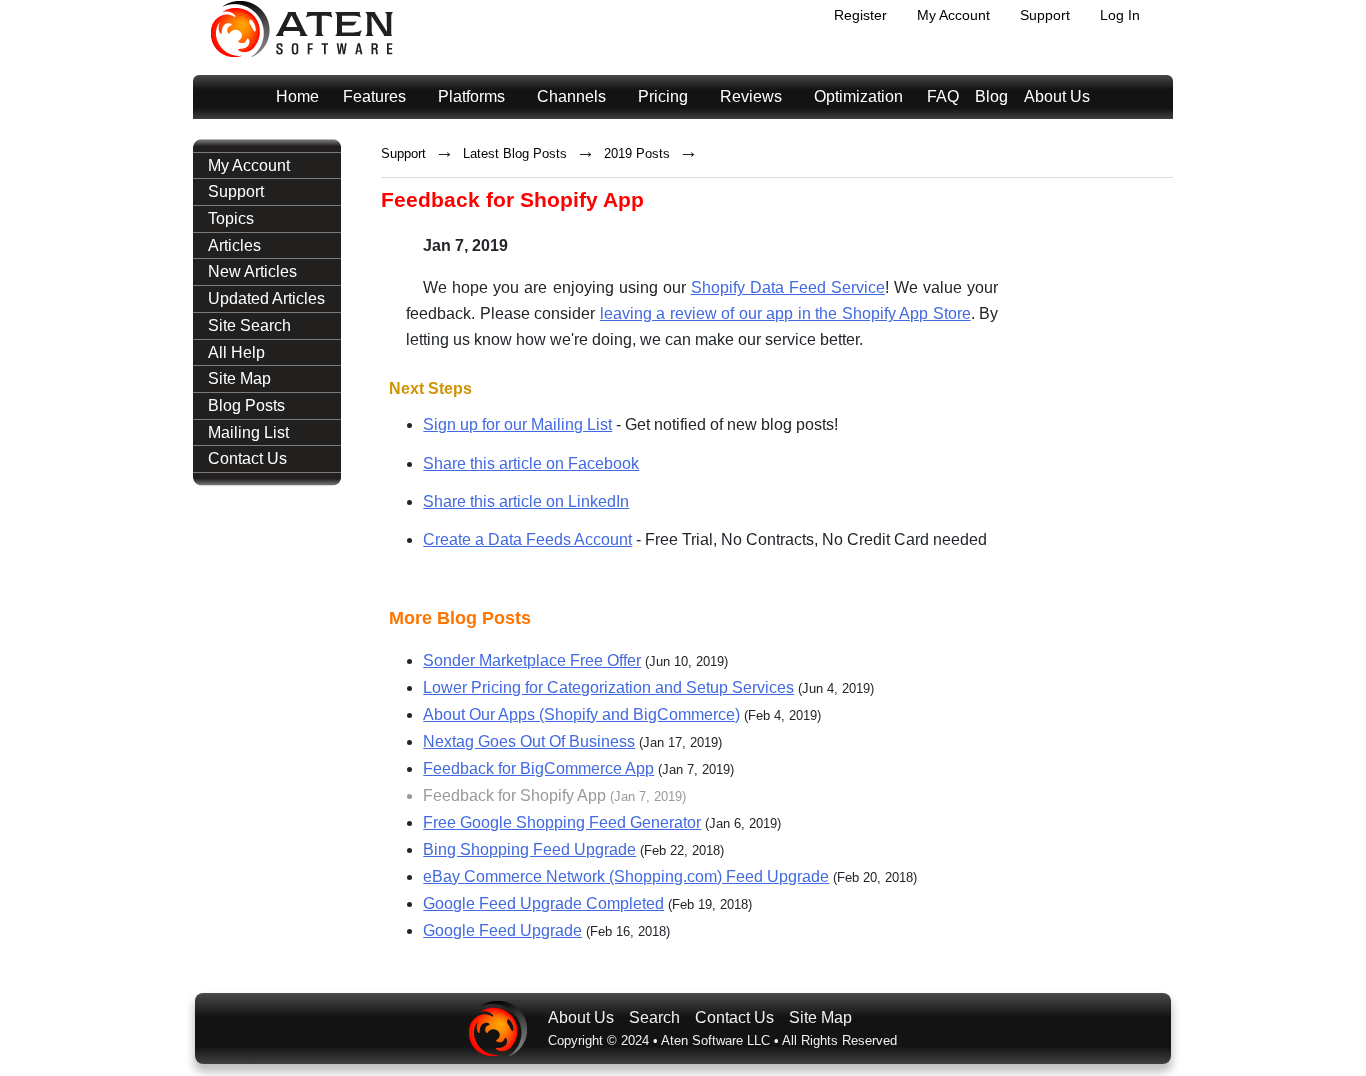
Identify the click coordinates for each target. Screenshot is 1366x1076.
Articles (234, 245)
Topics (231, 218)
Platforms (471, 96)
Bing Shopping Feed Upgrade (529, 849)
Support (1045, 15)
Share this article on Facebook (531, 463)
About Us (1057, 96)
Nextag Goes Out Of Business (529, 741)
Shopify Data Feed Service (788, 287)
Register (860, 15)
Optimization (858, 96)
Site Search (249, 325)
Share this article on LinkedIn (526, 501)
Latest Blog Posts (515, 153)
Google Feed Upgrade (502, 930)
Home (297, 96)
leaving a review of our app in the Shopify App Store (785, 313)
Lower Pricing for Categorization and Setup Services (608, 687)
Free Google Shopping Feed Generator (562, 822)
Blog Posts (246, 405)
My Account (953, 15)
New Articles (252, 271)
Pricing (663, 96)
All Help (236, 352)
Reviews (751, 96)
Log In (1120, 15)
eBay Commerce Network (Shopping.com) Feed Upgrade (626, 876)
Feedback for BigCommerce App (538, 768)
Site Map (239, 378)
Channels (571, 96)
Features (374, 96)
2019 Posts (637, 153)
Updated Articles (266, 298)
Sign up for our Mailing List (517, 424)
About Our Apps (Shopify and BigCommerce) (581, 714)
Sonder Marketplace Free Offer (532, 660)
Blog (991, 96)
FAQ (943, 96)
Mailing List (248, 432)
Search (654, 1017)
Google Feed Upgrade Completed (543, 903)
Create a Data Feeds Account (527, 539)
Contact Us (247, 458)
